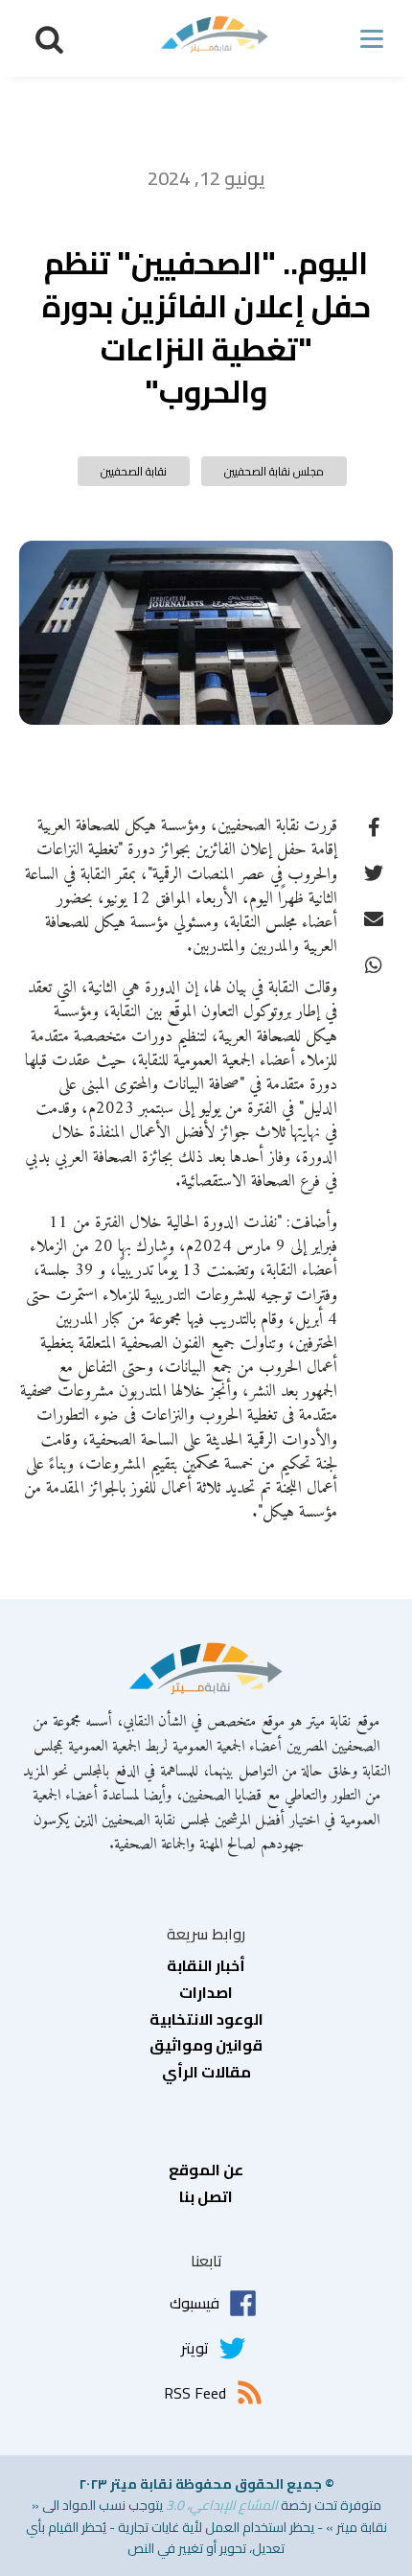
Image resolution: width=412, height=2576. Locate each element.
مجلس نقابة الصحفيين (274, 471)
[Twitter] (374, 871)
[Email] (374, 917)
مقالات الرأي (206, 2073)
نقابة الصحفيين (134, 471)
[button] (49, 39)
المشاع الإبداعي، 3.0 (222, 2505)
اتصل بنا (206, 2197)
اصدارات (206, 1993)
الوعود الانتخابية (206, 2020)
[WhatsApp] (374, 963)
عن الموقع (206, 2170)
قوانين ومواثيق (206, 2046)
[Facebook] (374, 825)
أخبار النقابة (206, 1966)
